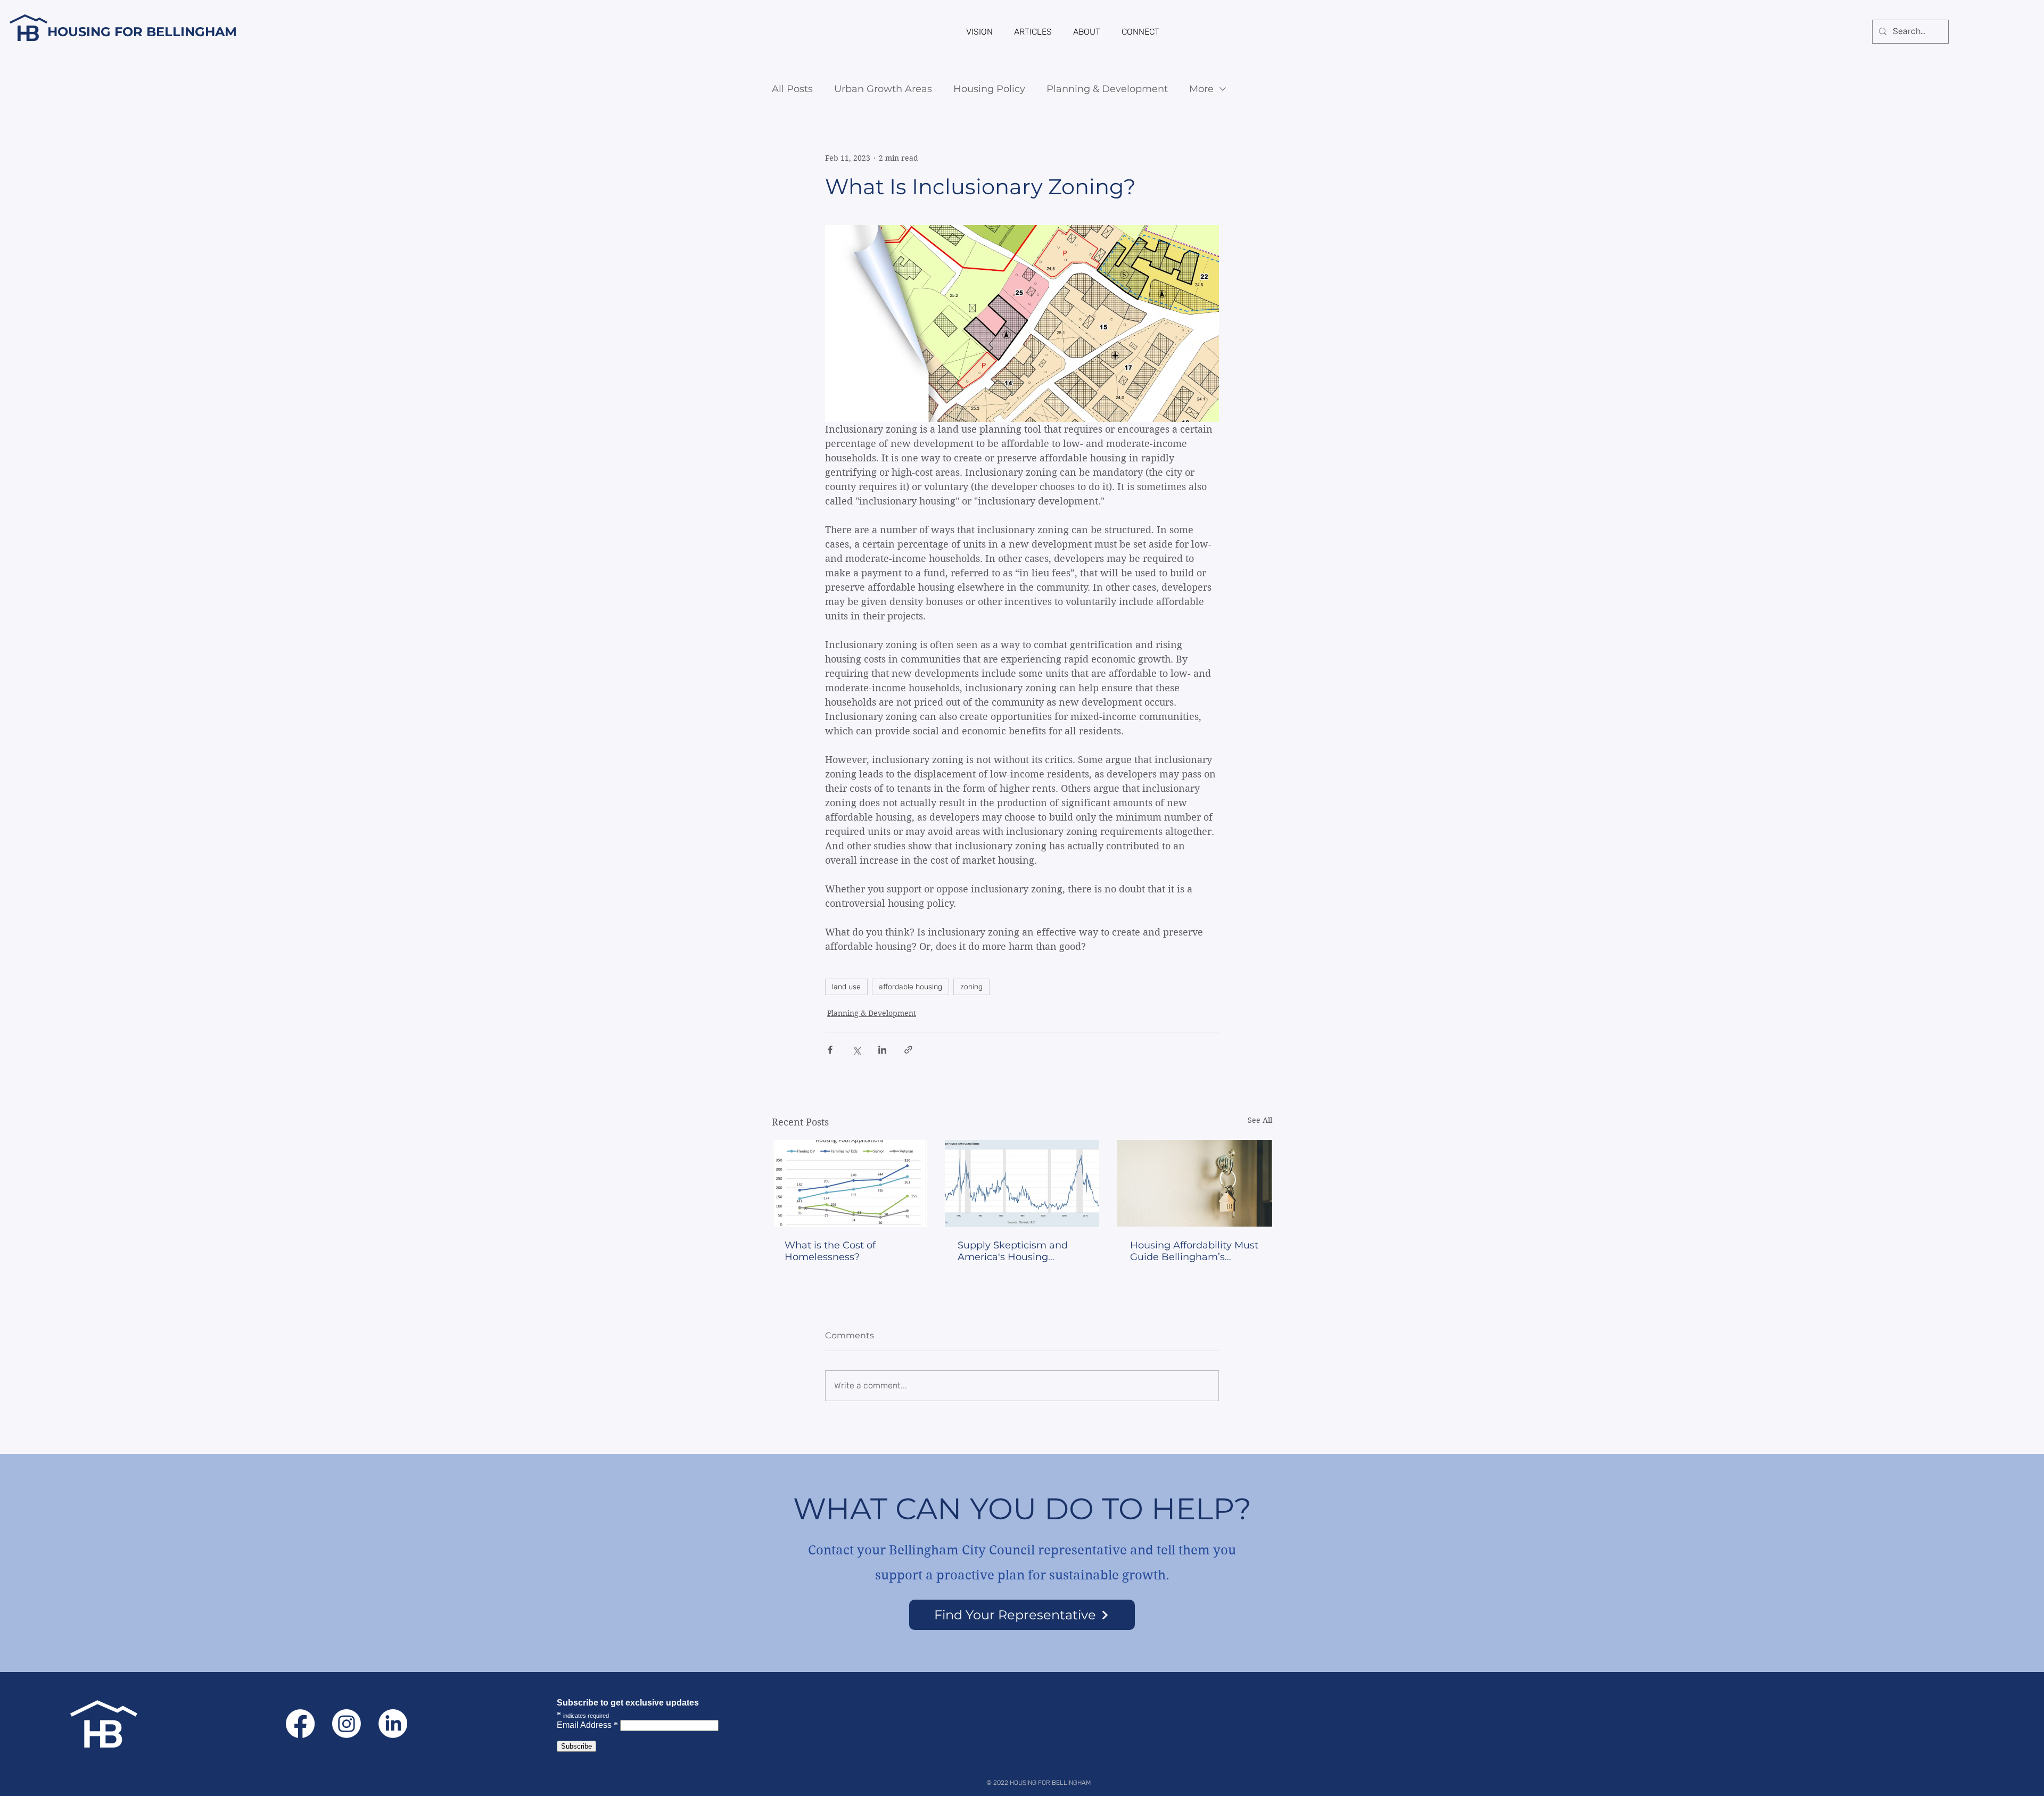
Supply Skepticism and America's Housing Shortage (1013, 1251)
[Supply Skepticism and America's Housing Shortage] (1022, 1183)
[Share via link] (908, 1050)
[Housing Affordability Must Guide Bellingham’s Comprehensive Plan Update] (1195, 1183)
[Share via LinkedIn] (882, 1050)
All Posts (792, 89)
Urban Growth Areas (883, 89)
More (1201, 89)
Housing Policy (989, 89)
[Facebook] (300, 1724)
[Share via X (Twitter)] (856, 1050)
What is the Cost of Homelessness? (830, 1251)
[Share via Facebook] (830, 1050)
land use (846, 987)
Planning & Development (1107, 89)
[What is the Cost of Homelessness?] (849, 1183)
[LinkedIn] (393, 1724)
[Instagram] (347, 1724)
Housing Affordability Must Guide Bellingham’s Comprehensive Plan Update (1194, 1251)
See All (1260, 1120)
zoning (971, 987)
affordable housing (910, 987)
